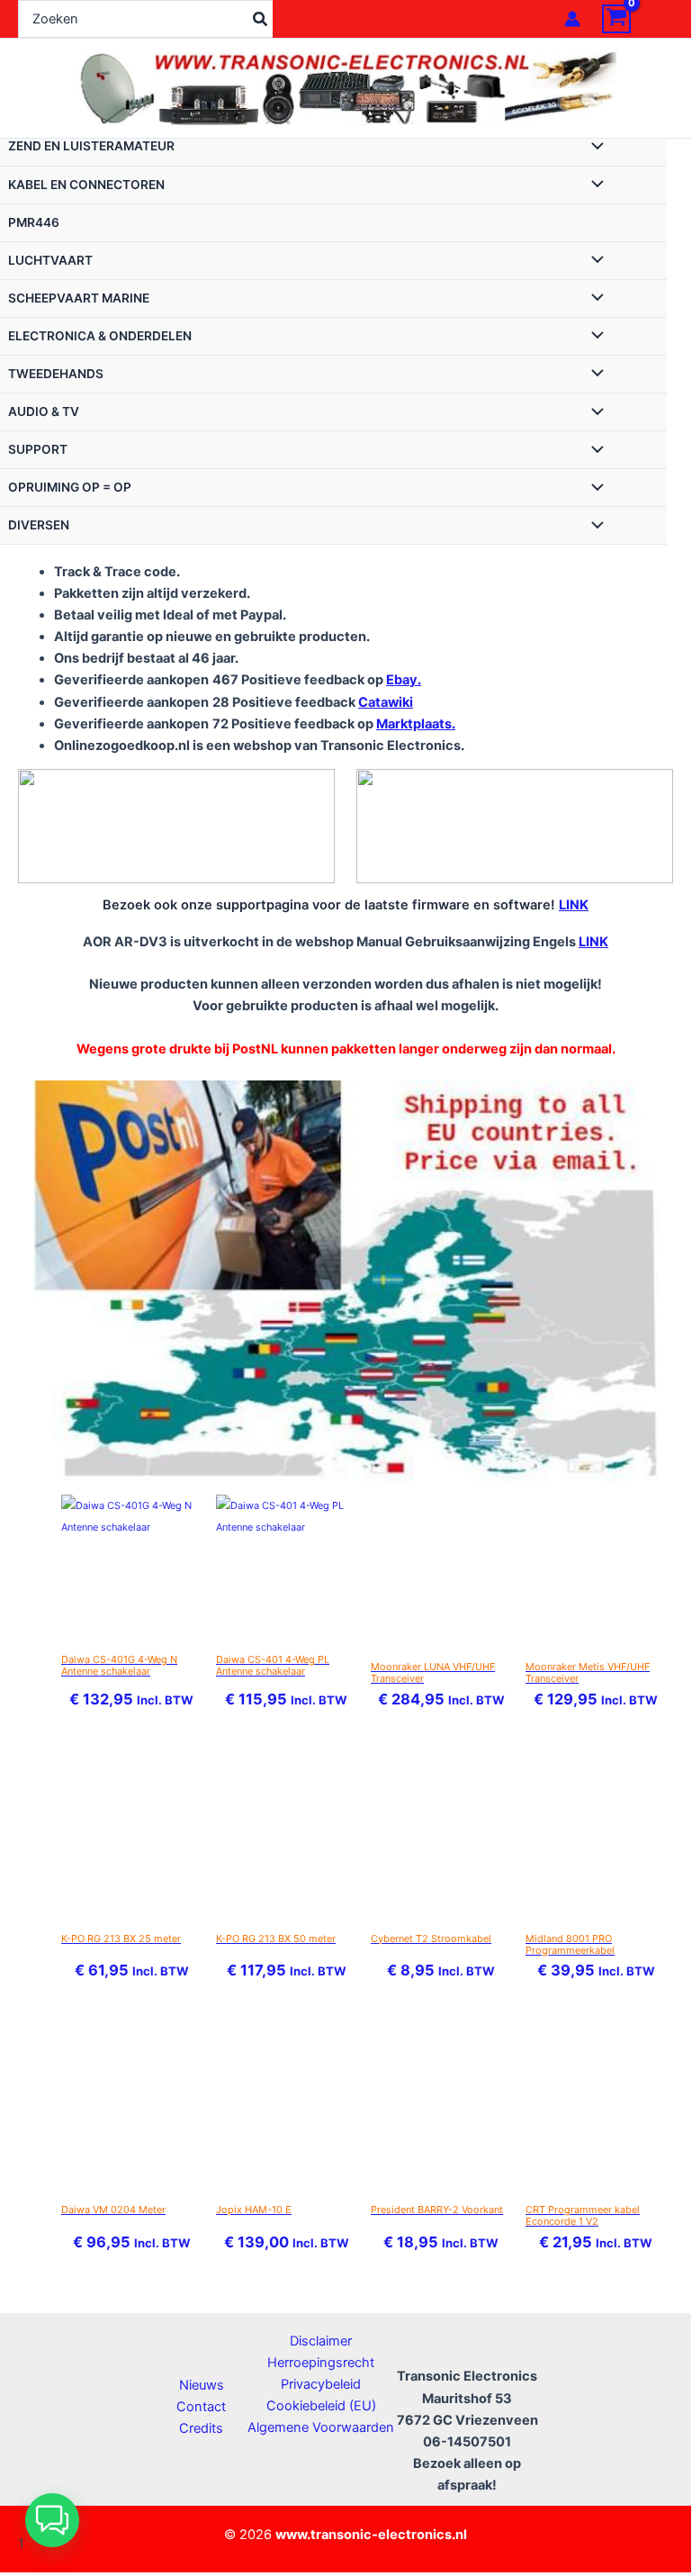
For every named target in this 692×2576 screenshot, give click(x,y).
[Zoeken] (261, 19)
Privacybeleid (321, 2384)
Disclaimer (321, 2341)
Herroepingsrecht (321, 2363)
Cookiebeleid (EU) (321, 2406)
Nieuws (202, 2385)
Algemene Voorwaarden (321, 2427)
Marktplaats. (416, 724)
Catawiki (386, 702)
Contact (201, 2407)
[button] (52, 2520)
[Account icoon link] (572, 19)
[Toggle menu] (593, 148)
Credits (201, 2428)
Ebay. (404, 680)
